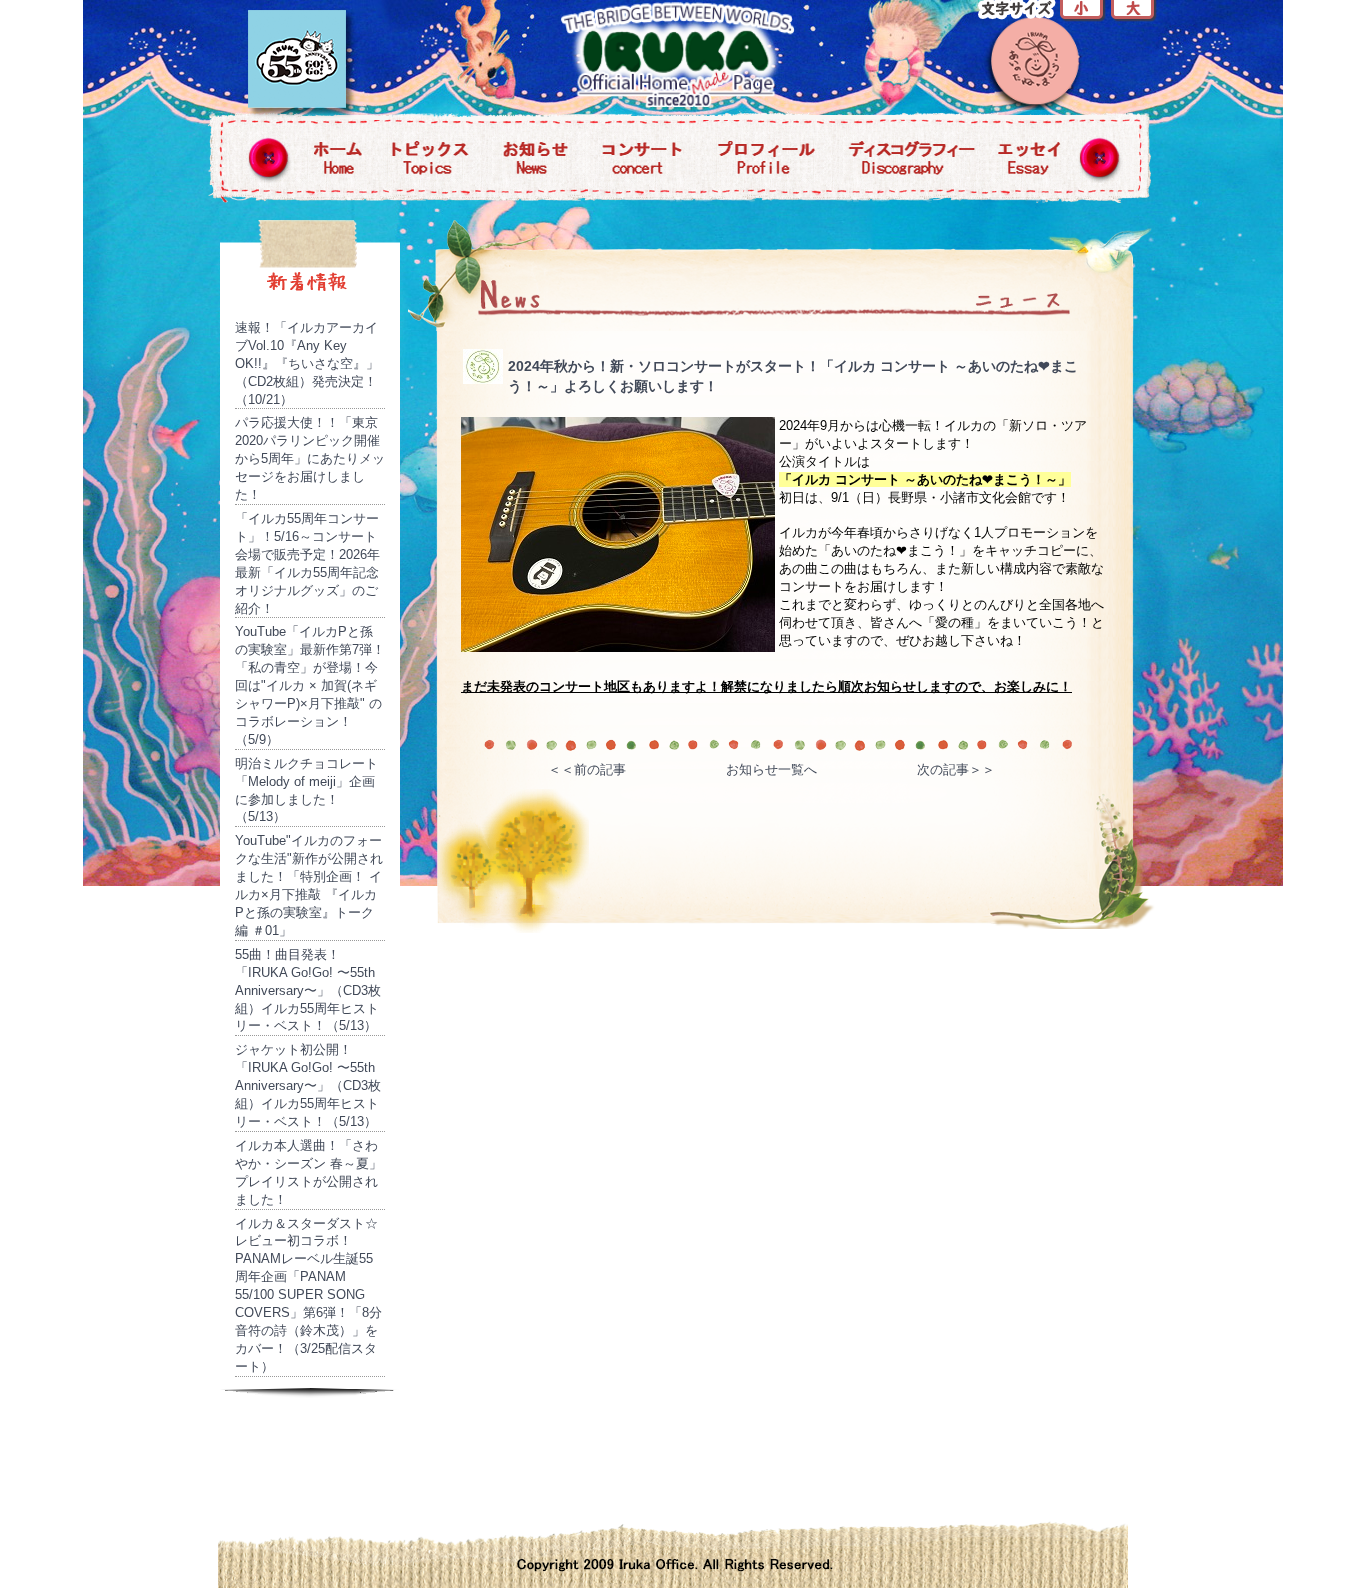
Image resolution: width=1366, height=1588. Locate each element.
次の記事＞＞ (956, 769)
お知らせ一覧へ (771, 769)
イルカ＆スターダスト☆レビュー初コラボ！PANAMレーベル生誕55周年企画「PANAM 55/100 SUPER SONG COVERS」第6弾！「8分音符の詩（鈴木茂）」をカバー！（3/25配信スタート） (308, 1295)
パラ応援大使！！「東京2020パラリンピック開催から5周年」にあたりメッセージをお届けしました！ (310, 458)
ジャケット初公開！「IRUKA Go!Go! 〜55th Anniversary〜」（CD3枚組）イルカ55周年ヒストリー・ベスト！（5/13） (308, 1085)
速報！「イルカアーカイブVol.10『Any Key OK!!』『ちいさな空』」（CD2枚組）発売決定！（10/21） (307, 363)
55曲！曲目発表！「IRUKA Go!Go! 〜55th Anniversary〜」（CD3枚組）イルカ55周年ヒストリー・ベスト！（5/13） (308, 990)
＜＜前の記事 (587, 769)
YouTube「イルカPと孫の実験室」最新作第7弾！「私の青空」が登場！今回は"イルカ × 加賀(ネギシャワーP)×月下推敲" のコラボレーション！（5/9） (310, 685)
